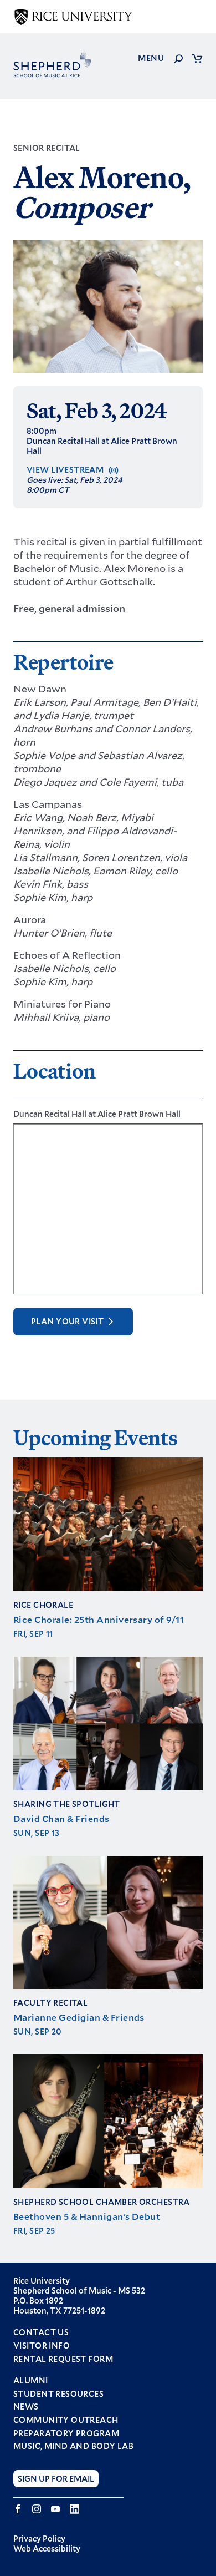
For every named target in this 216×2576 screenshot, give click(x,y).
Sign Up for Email (56, 2479)
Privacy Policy (39, 2539)
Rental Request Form (63, 2359)
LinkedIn (74, 2509)
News (26, 2407)
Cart (197, 58)
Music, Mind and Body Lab (73, 2446)
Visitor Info (42, 2345)
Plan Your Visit (67, 1321)
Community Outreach (66, 2420)
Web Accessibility (47, 2549)
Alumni (31, 2381)
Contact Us (41, 2332)
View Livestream (65, 470)
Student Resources (58, 2394)
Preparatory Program (66, 2433)
